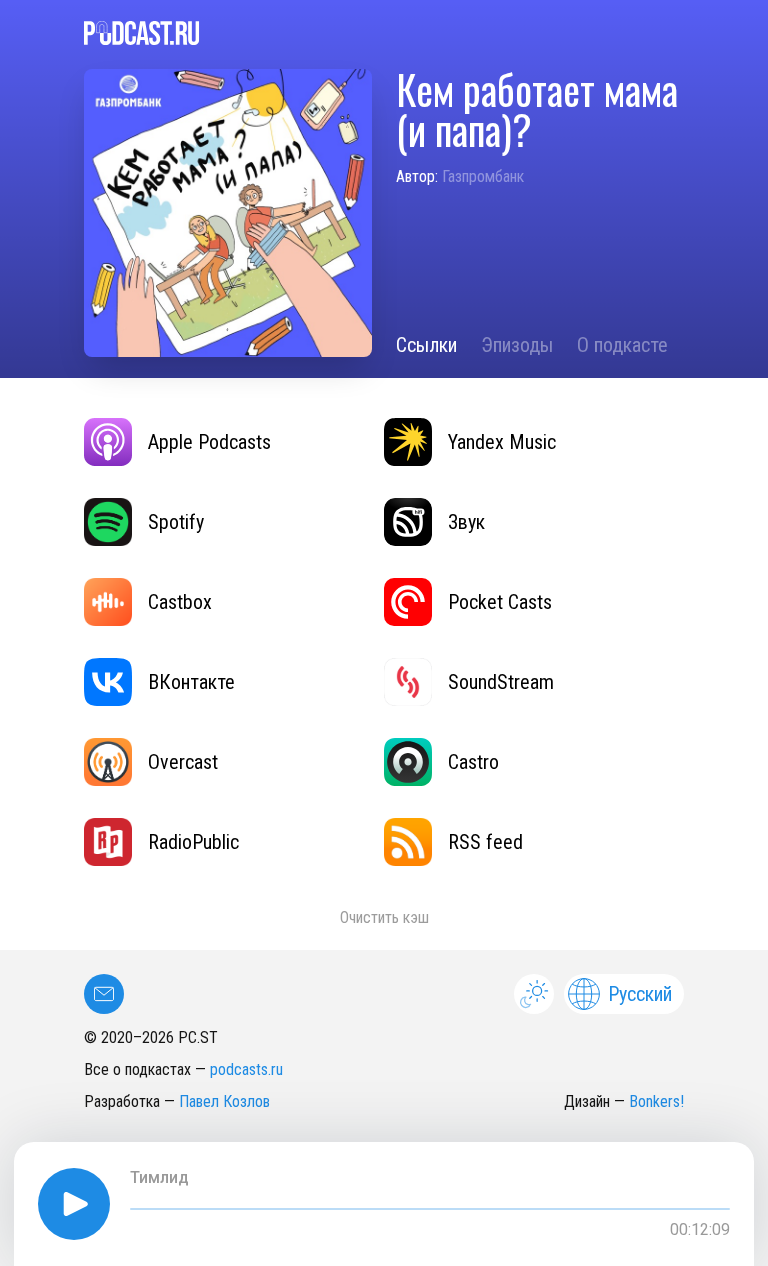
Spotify (176, 522)
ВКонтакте (191, 682)
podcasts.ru (246, 1069)
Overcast (183, 762)
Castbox (180, 602)
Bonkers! (656, 1101)
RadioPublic (193, 842)
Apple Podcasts (209, 442)
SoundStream (501, 682)
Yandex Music (502, 442)
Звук (466, 522)
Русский (640, 994)
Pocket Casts (500, 602)
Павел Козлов (224, 1101)
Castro (473, 762)
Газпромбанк (483, 176)
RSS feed (485, 842)
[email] (104, 994)
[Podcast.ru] (384, 33)
